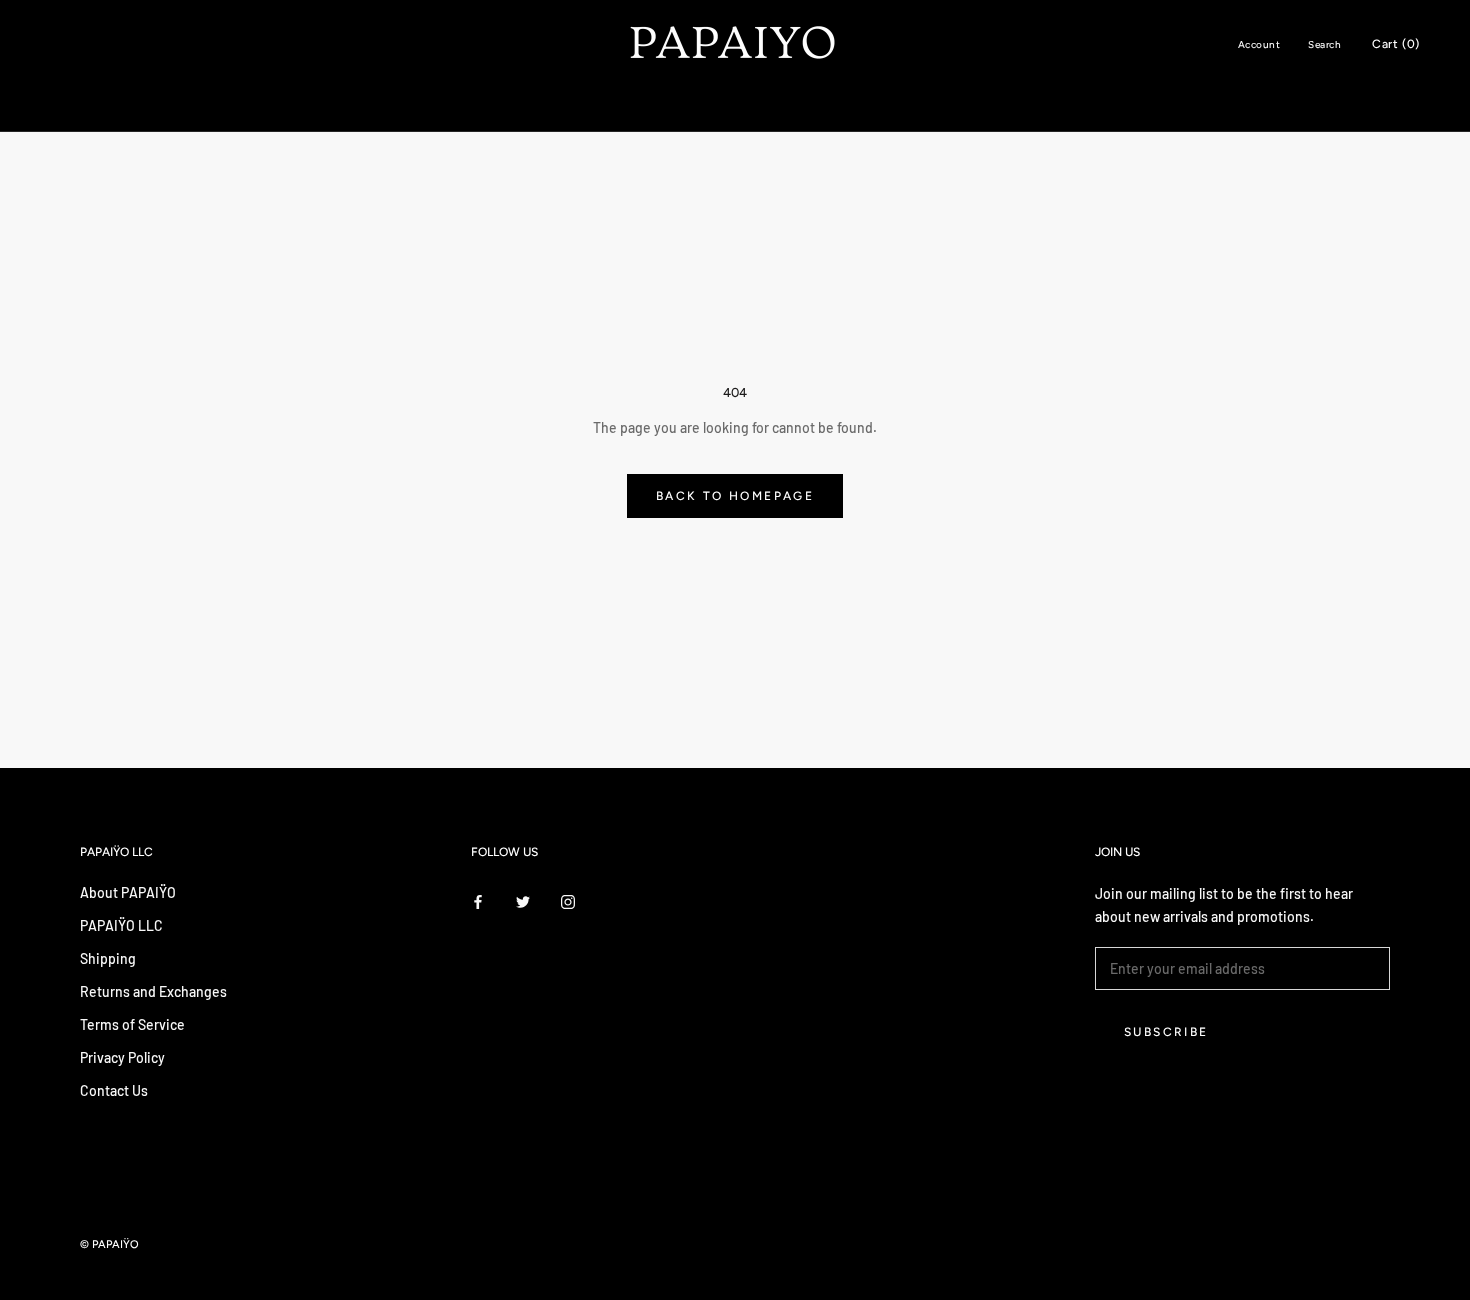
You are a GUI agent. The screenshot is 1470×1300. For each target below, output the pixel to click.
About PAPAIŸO (128, 892)
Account (1259, 44)
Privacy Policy (122, 1057)
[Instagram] (568, 899)
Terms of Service (132, 1024)
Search (1324, 44)
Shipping (108, 958)
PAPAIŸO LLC (121, 925)
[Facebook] (478, 899)
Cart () (1396, 44)
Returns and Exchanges (153, 991)
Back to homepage (735, 496)
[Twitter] (523, 899)
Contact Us (114, 1090)
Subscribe (1166, 1032)
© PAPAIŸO (109, 1244)
